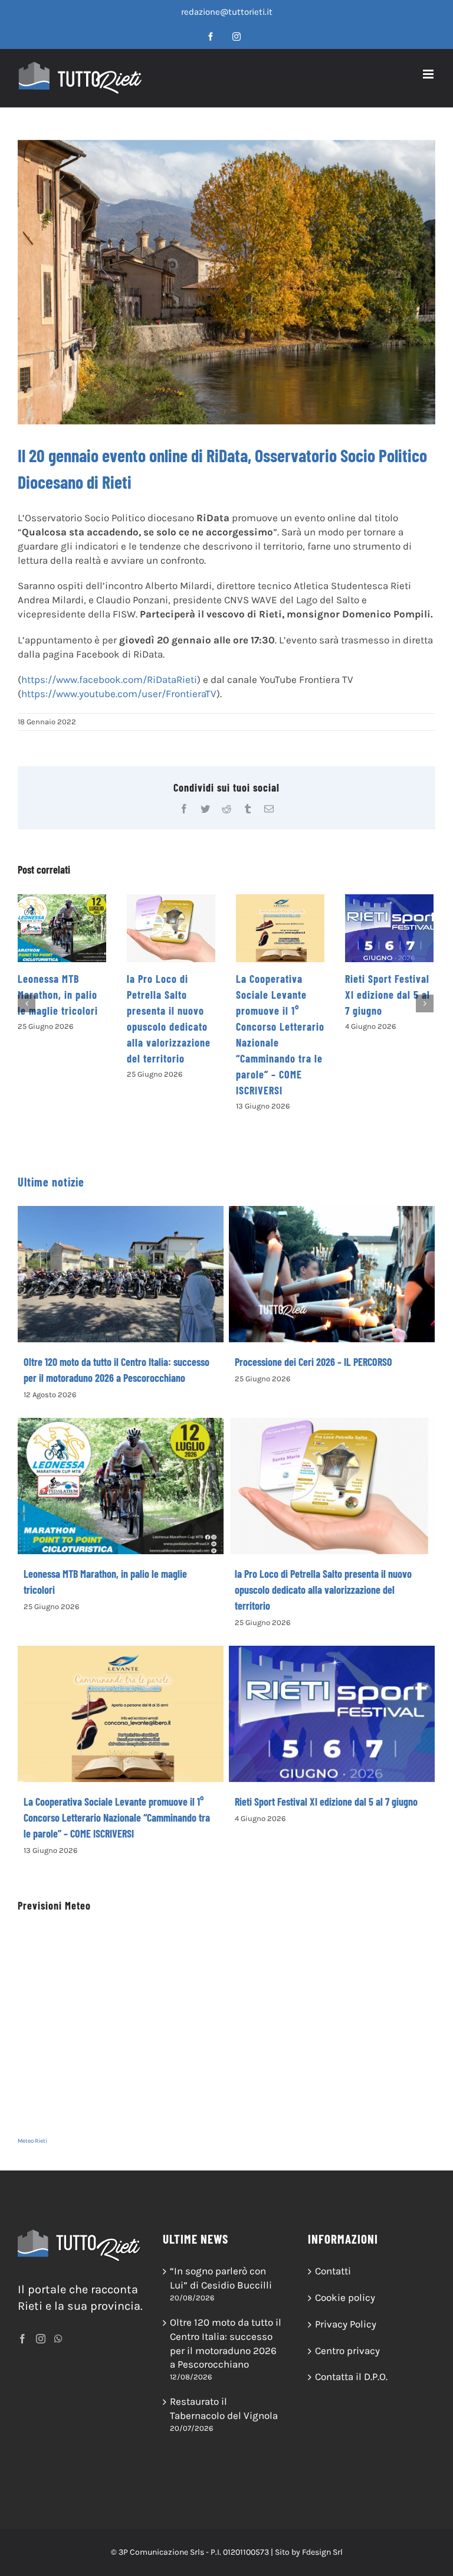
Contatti (333, 2271)
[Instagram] (41, 2339)
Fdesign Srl (322, 2552)
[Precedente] (27, 1003)
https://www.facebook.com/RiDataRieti (109, 679)
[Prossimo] (425, 1003)
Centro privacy (347, 2351)
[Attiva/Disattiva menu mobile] (429, 74)
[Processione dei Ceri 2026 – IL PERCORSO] (332, 1274)
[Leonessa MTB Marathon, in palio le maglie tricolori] (121, 1486)
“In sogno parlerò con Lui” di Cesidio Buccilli (221, 2278)
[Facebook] (22, 2339)
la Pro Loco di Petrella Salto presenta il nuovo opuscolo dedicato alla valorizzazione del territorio (323, 1590)
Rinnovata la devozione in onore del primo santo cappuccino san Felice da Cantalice (387, 1011)
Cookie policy (345, 2297)
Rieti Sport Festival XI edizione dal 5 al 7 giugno (278, 995)
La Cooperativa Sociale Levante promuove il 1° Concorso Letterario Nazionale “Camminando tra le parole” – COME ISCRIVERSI (117, 1817)
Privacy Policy (346, 2324)
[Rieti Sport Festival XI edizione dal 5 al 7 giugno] (280, 928)
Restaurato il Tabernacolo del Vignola (224, 2408)
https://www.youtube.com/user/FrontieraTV (119, 694)
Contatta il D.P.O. (351, 2376)
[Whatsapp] (58, 2339)
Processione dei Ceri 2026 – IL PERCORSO (314, 1362)
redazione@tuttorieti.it (227, 12)
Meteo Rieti (32, 2141)
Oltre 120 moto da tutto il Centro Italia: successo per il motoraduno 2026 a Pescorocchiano (226, 2343)
